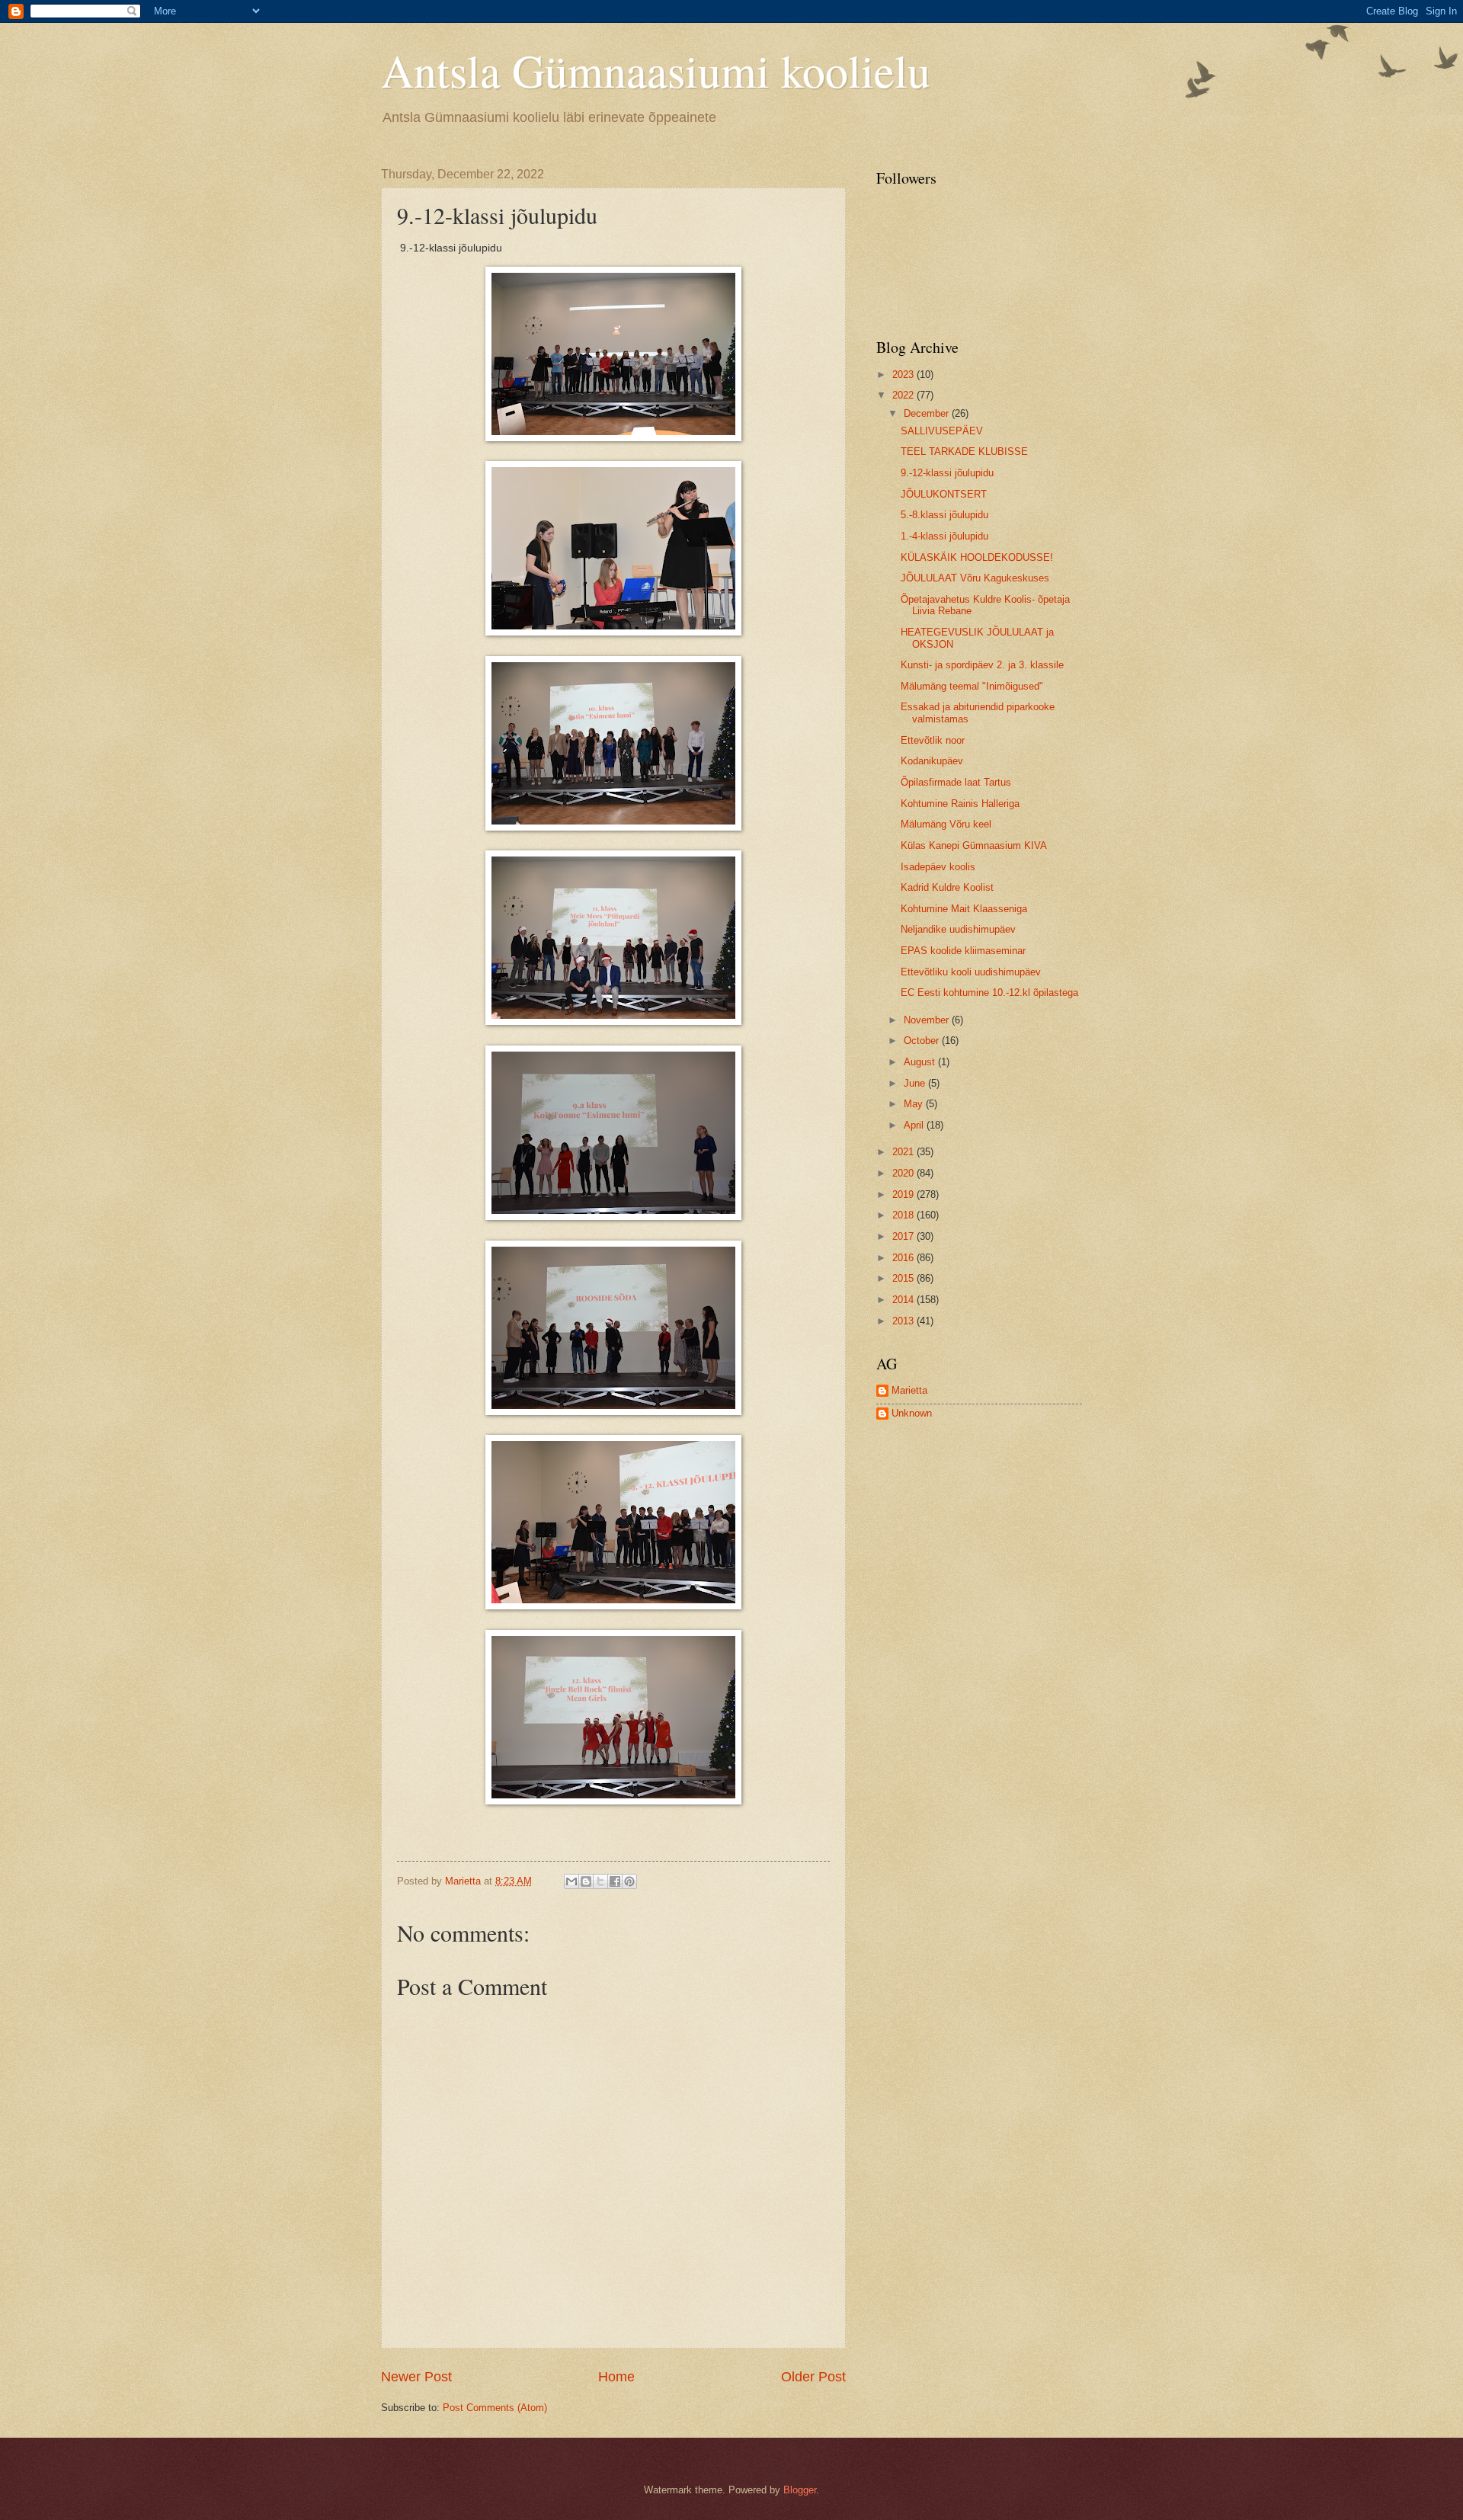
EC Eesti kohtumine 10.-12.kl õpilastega (989, 993)
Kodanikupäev (932, 761)
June (916, 1083)
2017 (904, 1236)
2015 (904, 1278)
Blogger (800, 2490)
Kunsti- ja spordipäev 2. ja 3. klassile (982, 665)
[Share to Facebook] (615, 1881)
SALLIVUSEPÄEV (942, 431)
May (915, 1104)
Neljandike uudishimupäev (958, 929)
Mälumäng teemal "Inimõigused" (972, 686)
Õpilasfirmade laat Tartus (956, 782)
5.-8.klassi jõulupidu (944, 515)
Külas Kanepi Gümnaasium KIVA (974, 845)
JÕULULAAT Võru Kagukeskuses (975, 578)
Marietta (909, 1390)
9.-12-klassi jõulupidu (947, 473)
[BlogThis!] (586, 1881)
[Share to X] (600, 1881)
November (928, 1020)
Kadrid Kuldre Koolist (947, 887)
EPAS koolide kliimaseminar (963, 951)
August (921, 1062)
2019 (904, 1194)
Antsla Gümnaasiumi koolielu (656, 70)
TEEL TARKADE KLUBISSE (964, 451)
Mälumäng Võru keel (946, 824)
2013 (904, 1321)
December (928, 413)
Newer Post (416, 2377)
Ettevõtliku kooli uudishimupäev (971, 972)
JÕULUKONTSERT (944, 494)
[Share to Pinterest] (629, 1881)
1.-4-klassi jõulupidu (944, 536)
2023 (904, 375)
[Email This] (571, 1881)
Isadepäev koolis (938, 867)
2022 (904, 395)
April (915, 1125)
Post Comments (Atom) (495, 2408)
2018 (904, 1215)
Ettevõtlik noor (933, 740)
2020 (904, 1173)
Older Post (813, 2377)
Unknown (912, 1413)
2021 (904, 1152)
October (923, 1041)
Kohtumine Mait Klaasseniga (964, 909)
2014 (904, 1300)
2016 (904, 1258)
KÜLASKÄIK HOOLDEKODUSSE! (977, 557)
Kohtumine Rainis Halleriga (960, 804)
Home (616, 2377)
